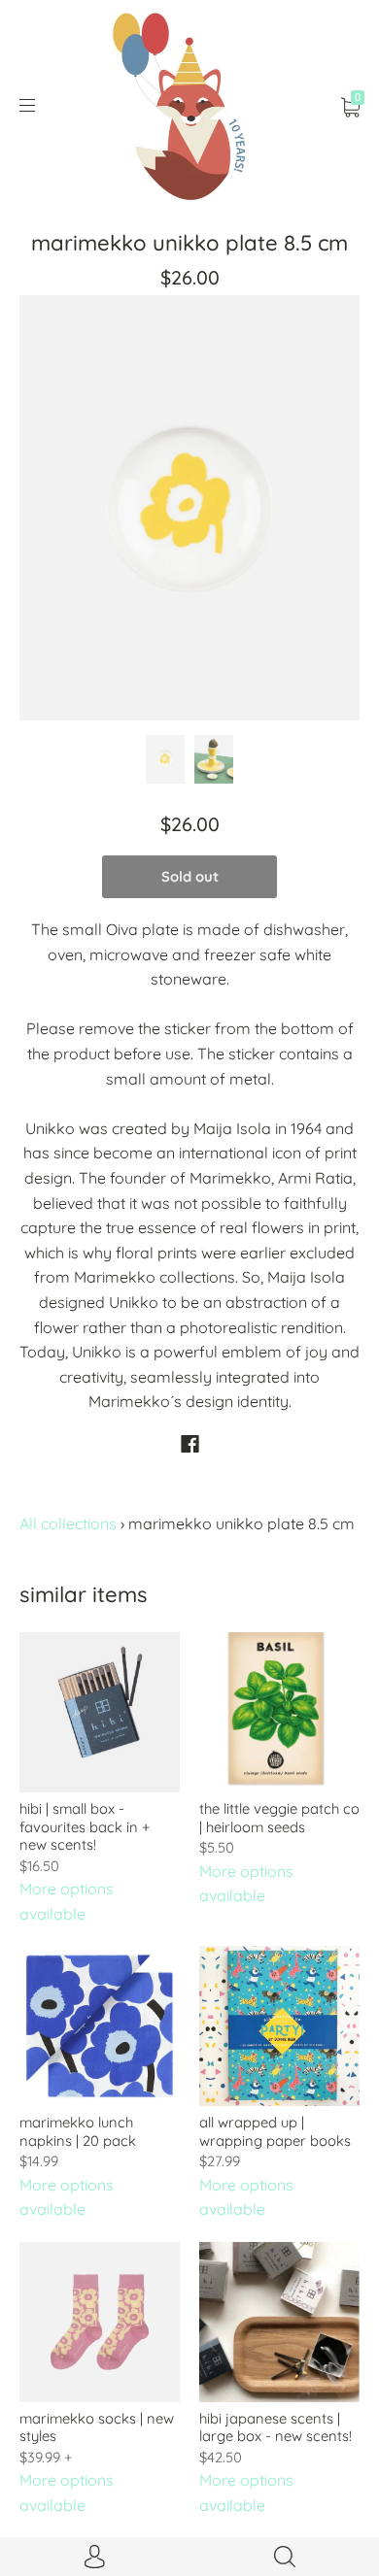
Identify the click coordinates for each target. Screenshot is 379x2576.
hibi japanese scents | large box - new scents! (276, 2427)
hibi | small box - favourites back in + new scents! (85, 1826)
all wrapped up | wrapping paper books (275, 2131)
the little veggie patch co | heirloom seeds (279, 1817)
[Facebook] (190, 1444)
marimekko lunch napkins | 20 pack (78, 2131)
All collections (68, 1523)
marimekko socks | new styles (97, 2427)
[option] (189, 508)
